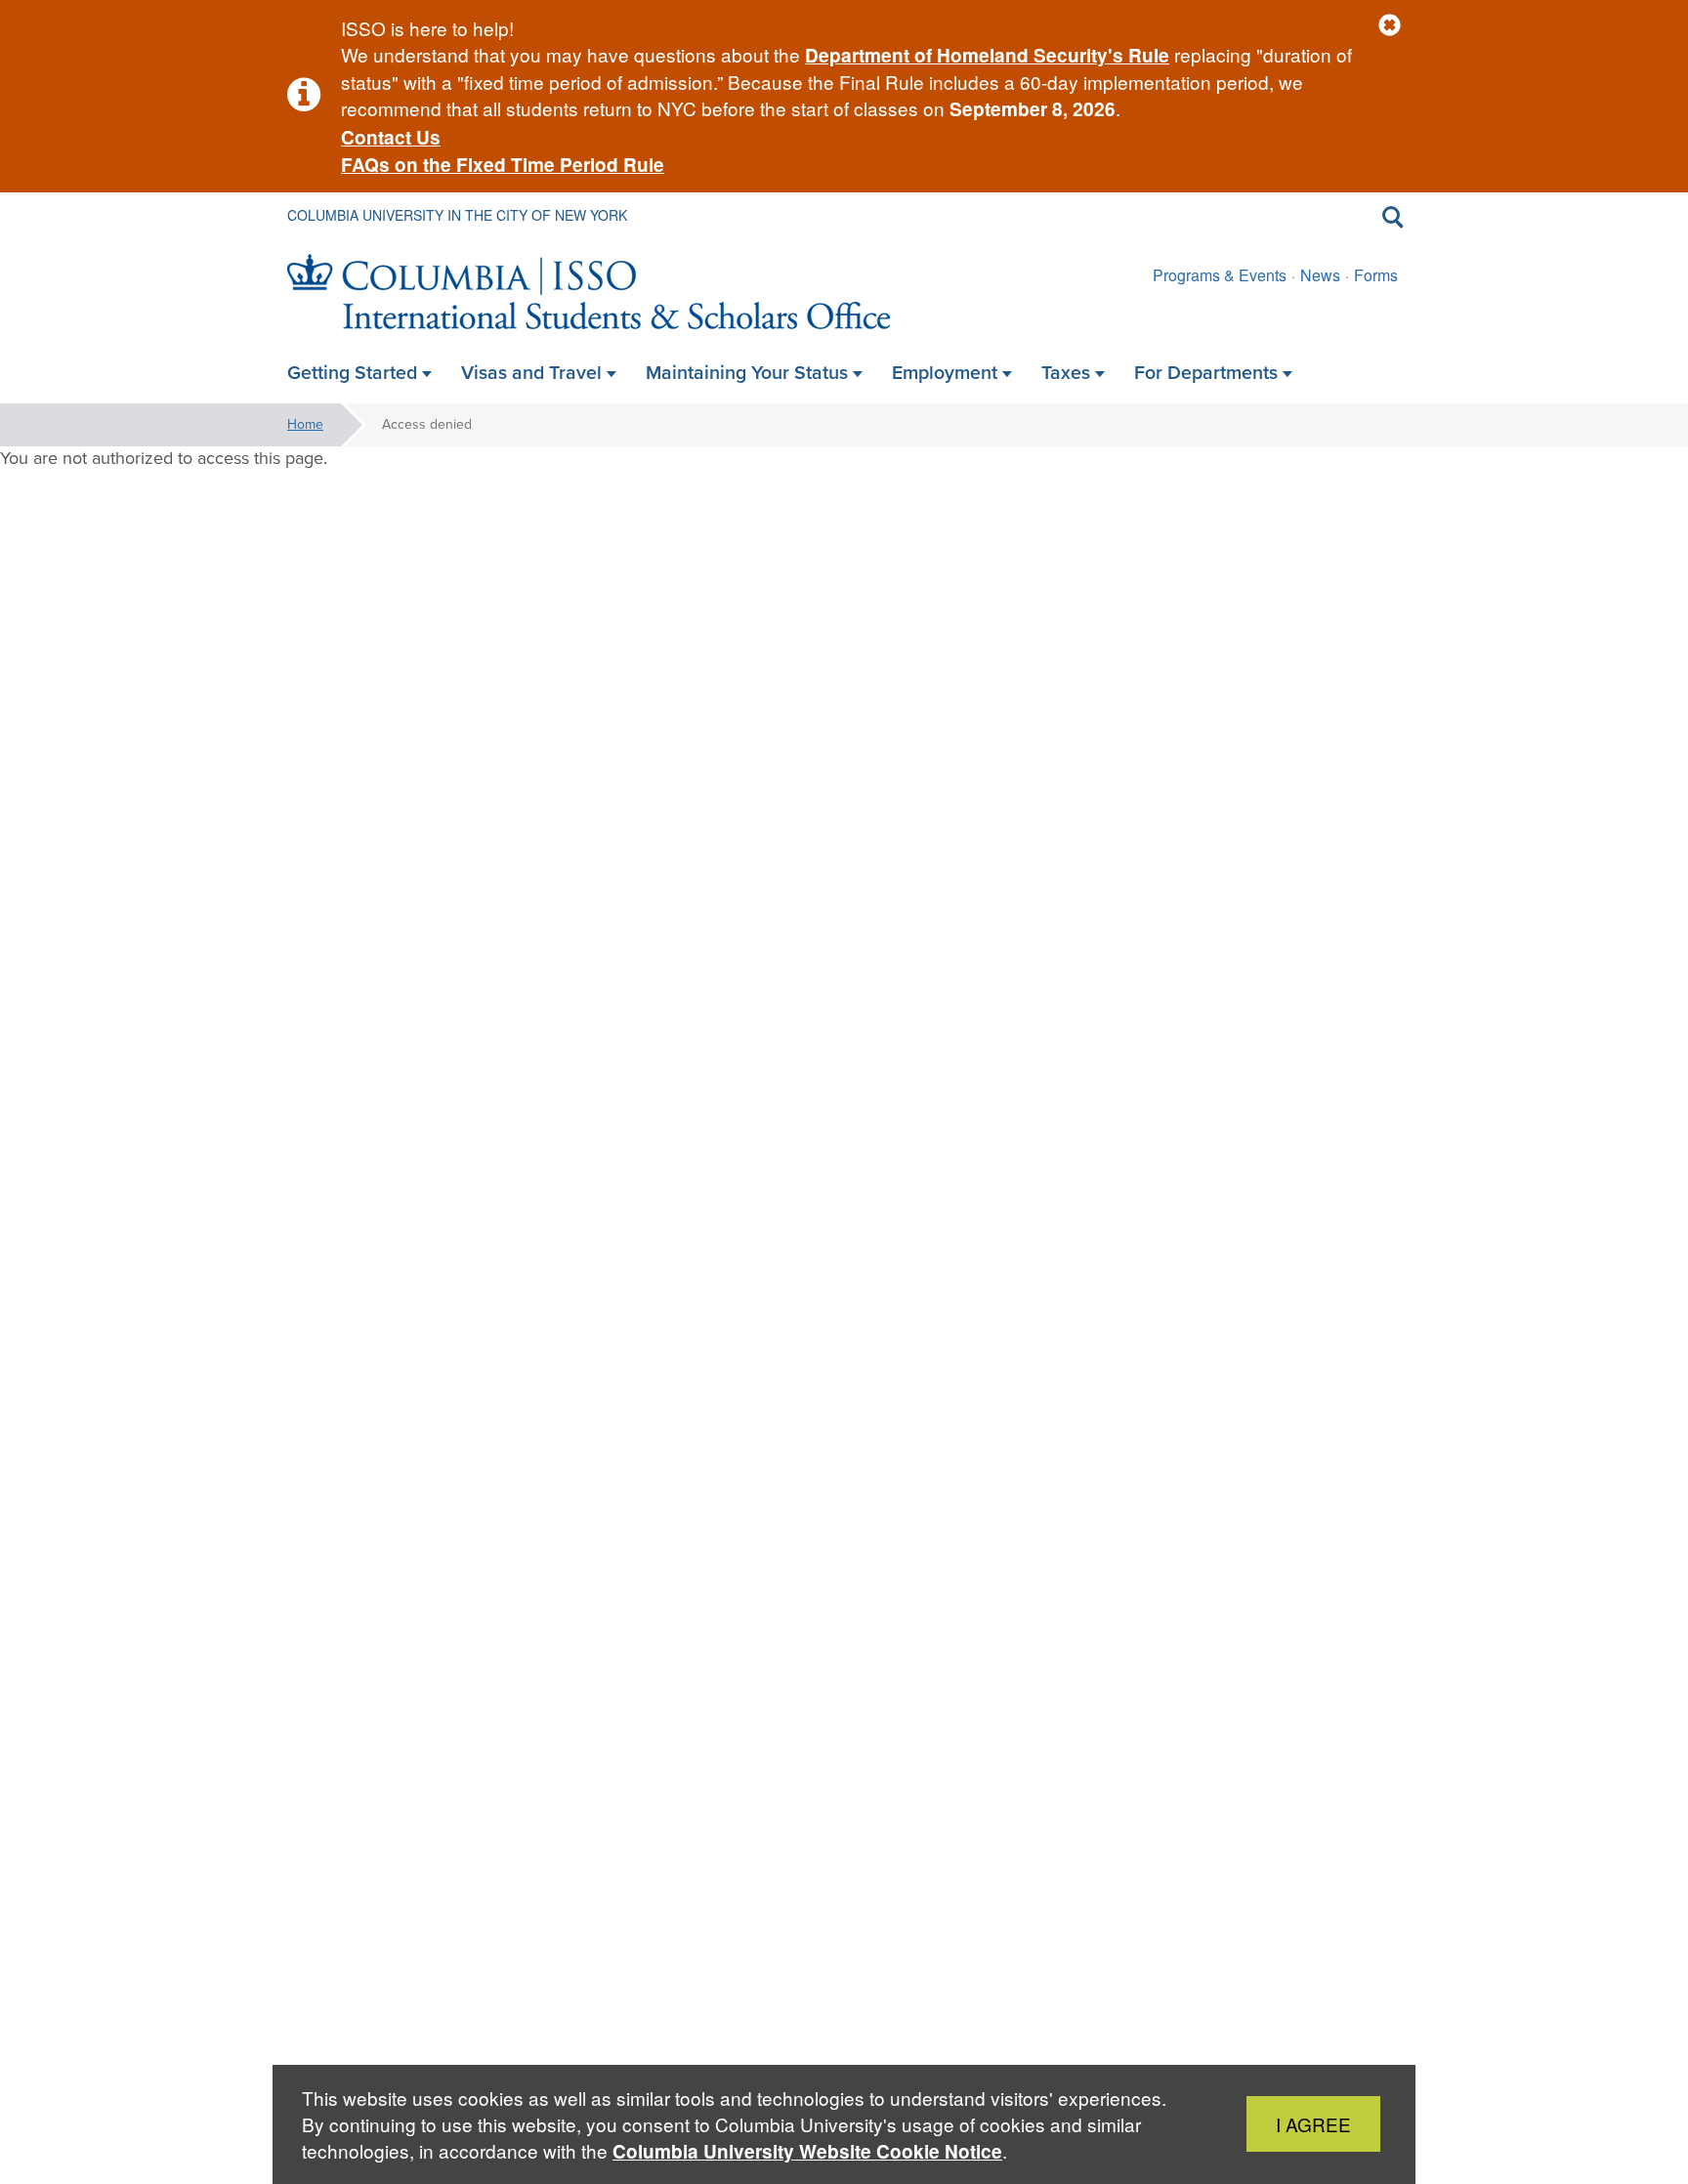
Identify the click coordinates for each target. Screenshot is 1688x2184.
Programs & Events (1220, 275)
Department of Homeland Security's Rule (987, 55)
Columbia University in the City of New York (457, 215)
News (1320, 275)
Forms (1376, 275)
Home (305, 424)
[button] (1390, 26)
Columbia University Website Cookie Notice (807, 2151)
